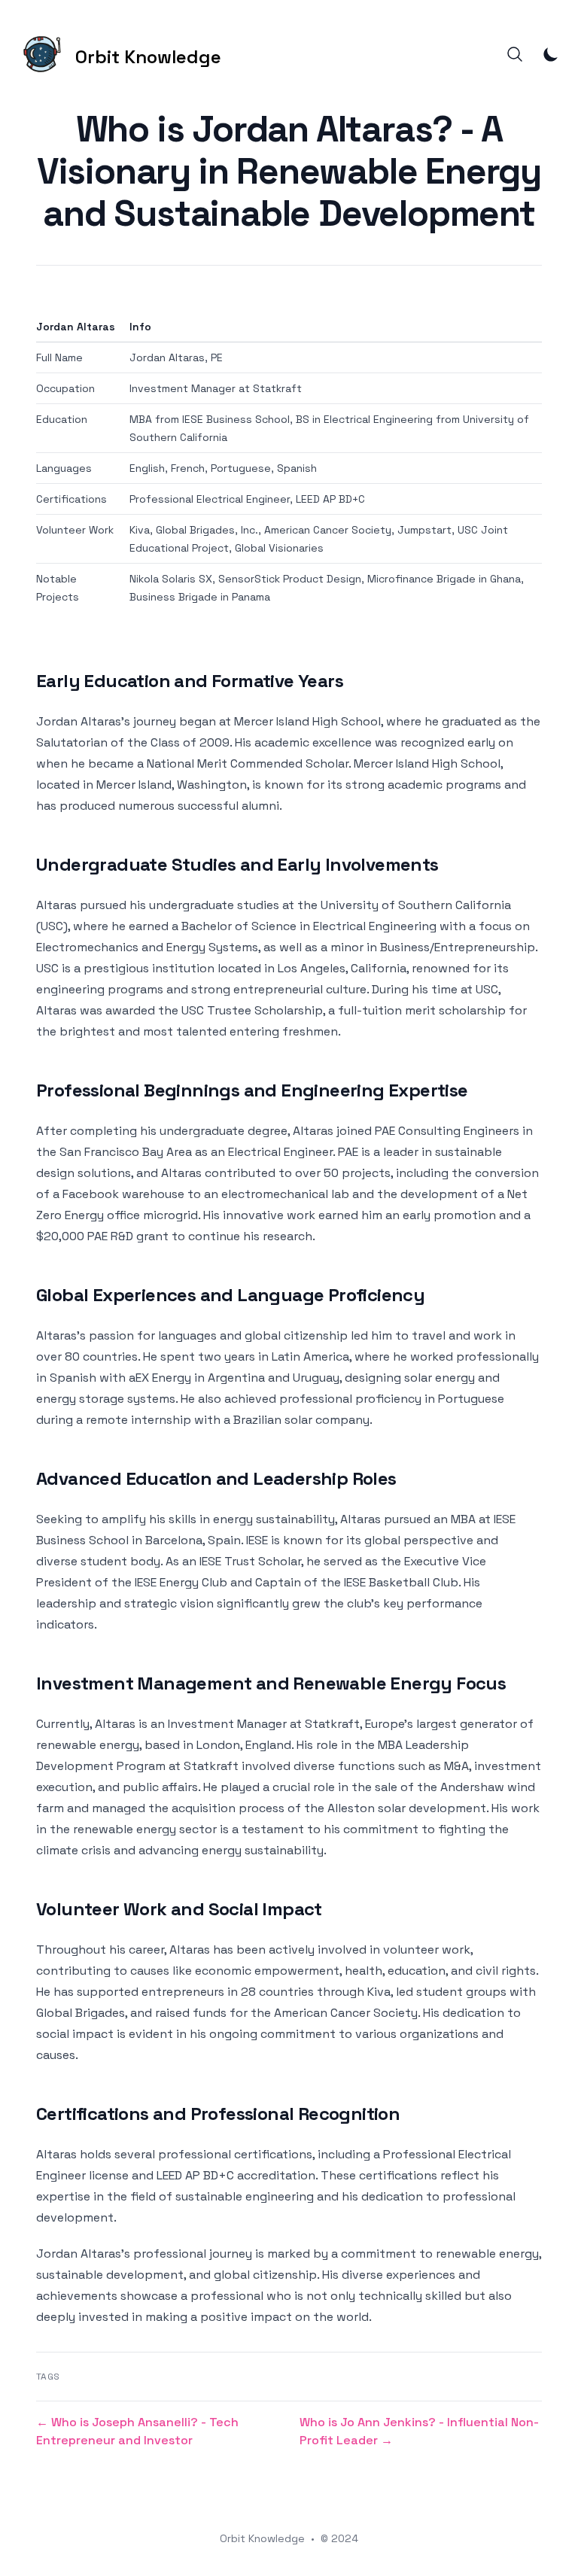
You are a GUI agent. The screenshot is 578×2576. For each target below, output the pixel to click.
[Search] (515, 54)
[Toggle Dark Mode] (551, 54)
